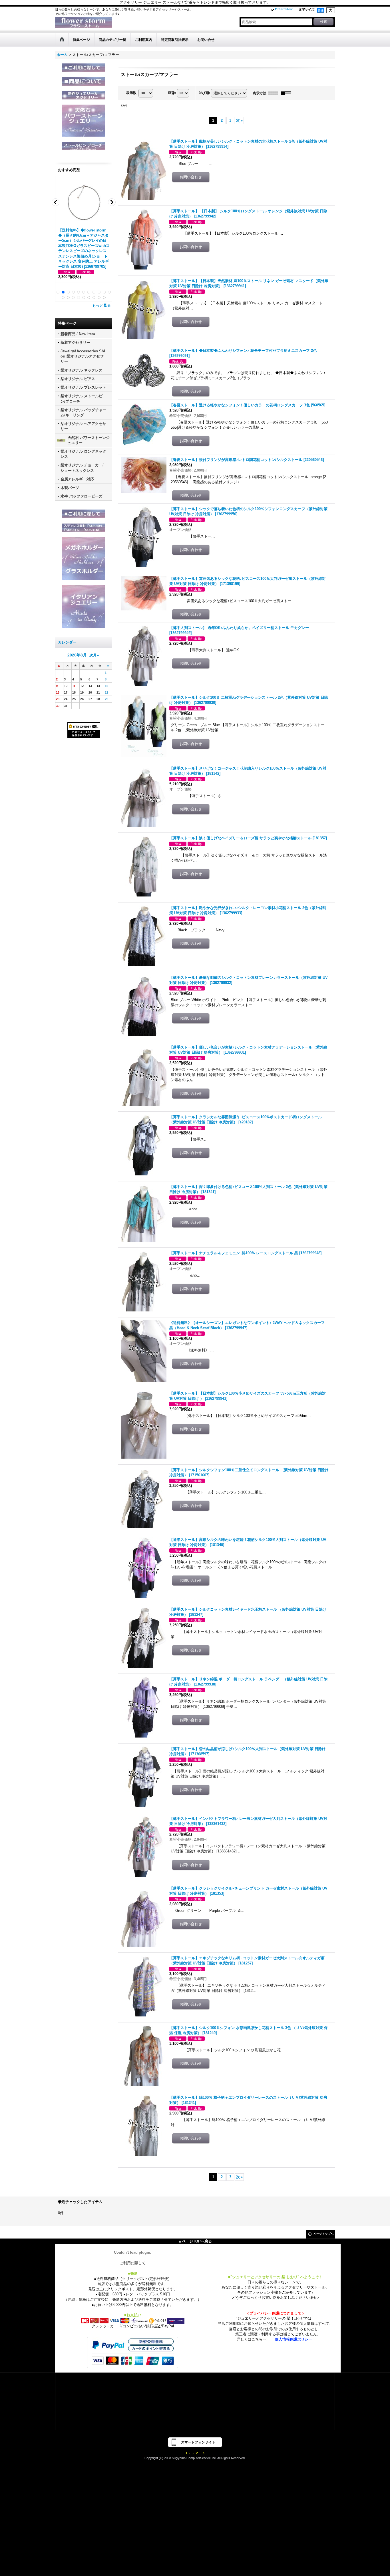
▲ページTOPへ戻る (195, 2241)
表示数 (132, 93)
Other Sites (284, 9)
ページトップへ (323, 2234)
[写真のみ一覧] (275, 93)
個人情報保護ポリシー (293, 2339)
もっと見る (101, 305)
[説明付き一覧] (287, 93)
